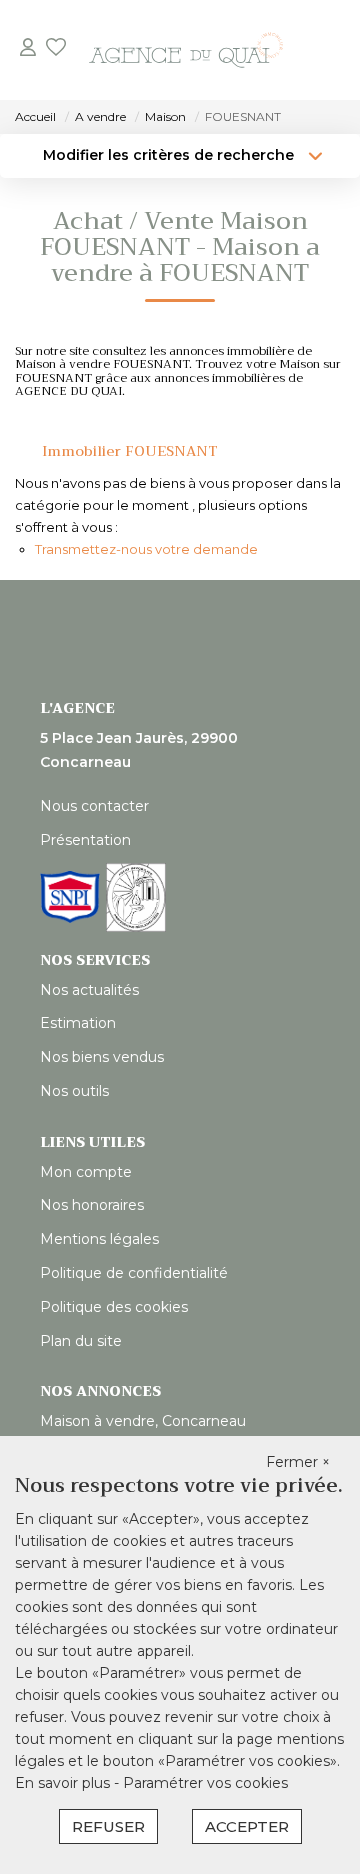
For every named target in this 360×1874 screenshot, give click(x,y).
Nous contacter (94, 806)
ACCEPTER (247, 1826)
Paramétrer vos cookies (205, 1783)
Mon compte (86, 1172)
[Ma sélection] (56, 49)
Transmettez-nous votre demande (146, 549)
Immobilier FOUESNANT (130, 451)
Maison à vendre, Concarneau (143, 1421)
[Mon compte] (28, 49)
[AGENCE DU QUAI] (186, 50)
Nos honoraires (92, 1205)
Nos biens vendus (102, 1057)
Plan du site (81, 1341)
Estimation (78, 1023)
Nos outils (74, 1091)
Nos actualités (89, 990)
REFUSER (108, 1826)
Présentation (85, 840)
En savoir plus (64, 1783)
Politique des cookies (114, 1307)
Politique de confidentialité (134, 1273)
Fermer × (298, 1462)
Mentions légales (99, 1239)
